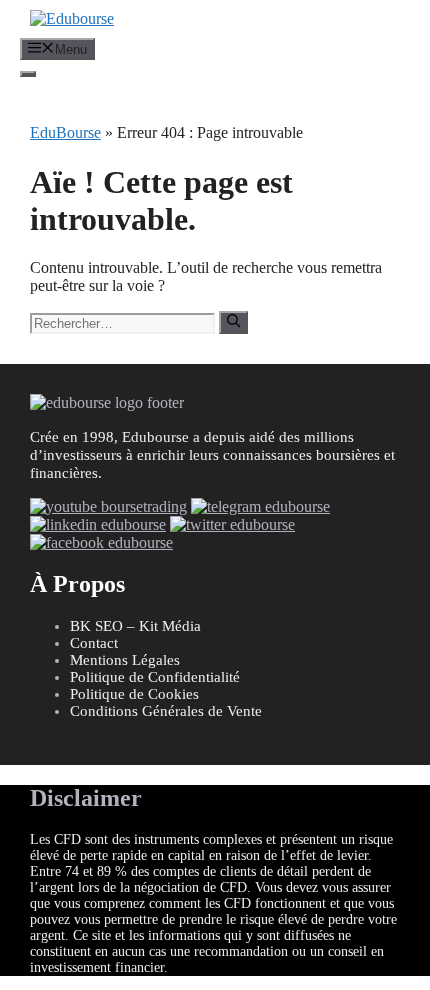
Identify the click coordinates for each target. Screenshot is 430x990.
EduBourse (65, 132)
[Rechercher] (233, 322)
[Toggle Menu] (28, 74)
